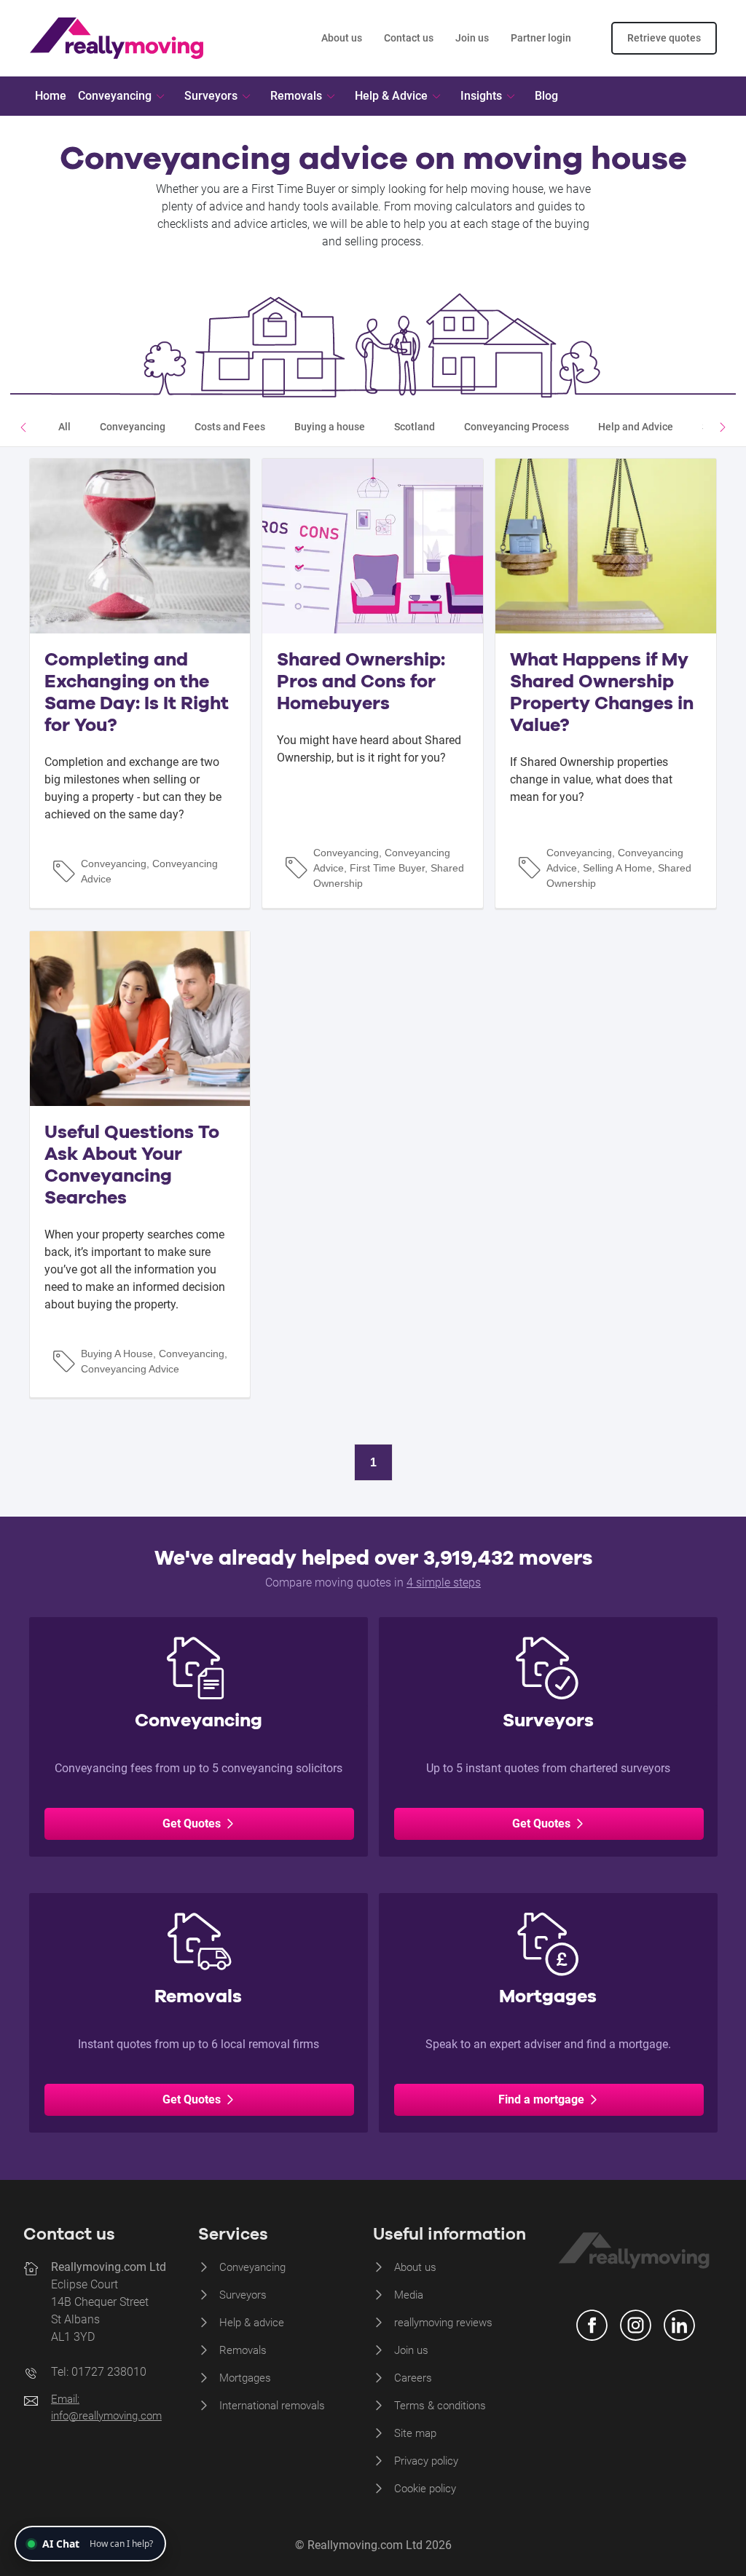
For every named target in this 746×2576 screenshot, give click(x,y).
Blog (546, 96)
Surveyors (243, 2295)
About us (342, 38)
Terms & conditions (440, 2406)
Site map (415, 2433)
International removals (272, 2406)
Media (409, 2295)
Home (51, 96)
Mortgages (245, 2378)
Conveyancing (252, 2267)
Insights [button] (481, 96)
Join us (472, 38)
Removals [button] (296, 96)
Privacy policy (426, 2461)
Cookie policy (425, 2489)
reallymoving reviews (443, 2323)
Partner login (541, 38)
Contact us (409, 38)
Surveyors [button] (211, 96)
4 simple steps (444, 1583)
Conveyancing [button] (115, 96)
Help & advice (252, 2323)
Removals (243, 2350)
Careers (413, 2378)
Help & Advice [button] (391, 96)
